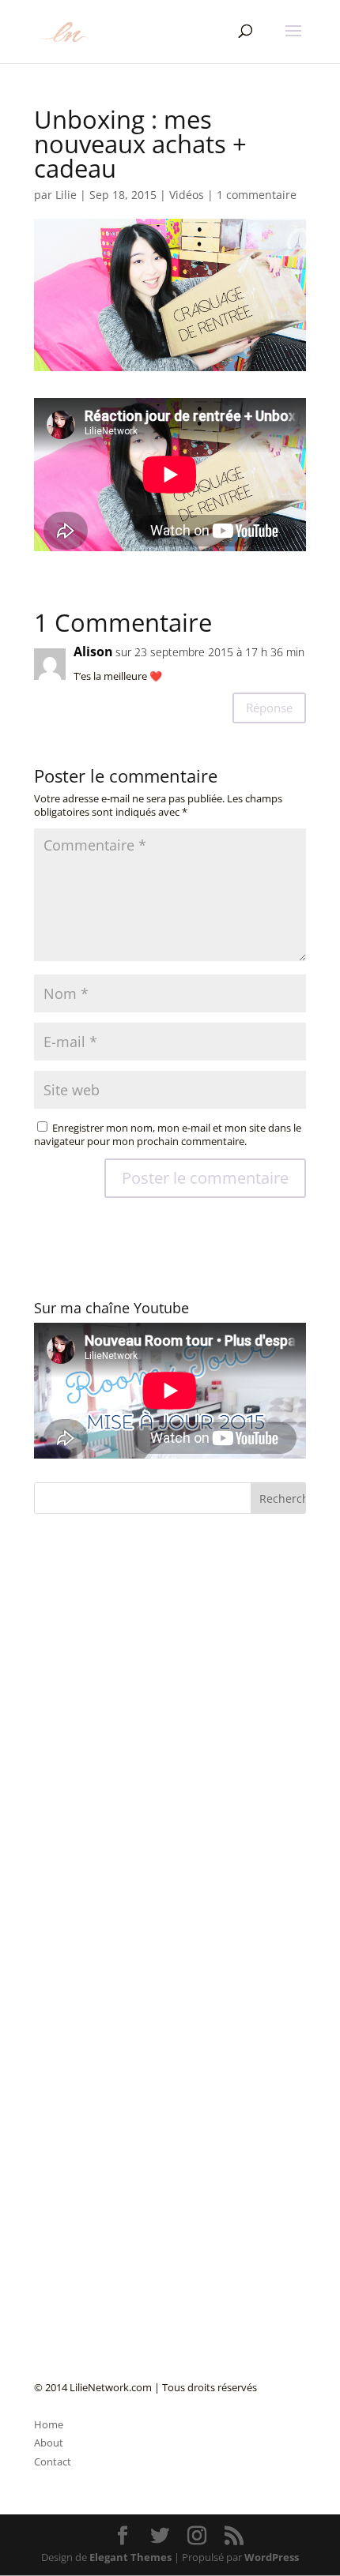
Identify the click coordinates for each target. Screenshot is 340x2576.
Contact (53, 2461)
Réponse (269, 708)
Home (49, 2424)
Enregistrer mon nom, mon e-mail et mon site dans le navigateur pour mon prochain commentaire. (168, 1134)
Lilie (66, 195)
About (49, 2443)
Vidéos (187, 195)
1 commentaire (257, 195)
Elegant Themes (130, 2557)
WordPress (272, 2557)
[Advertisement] (153, 1892)
